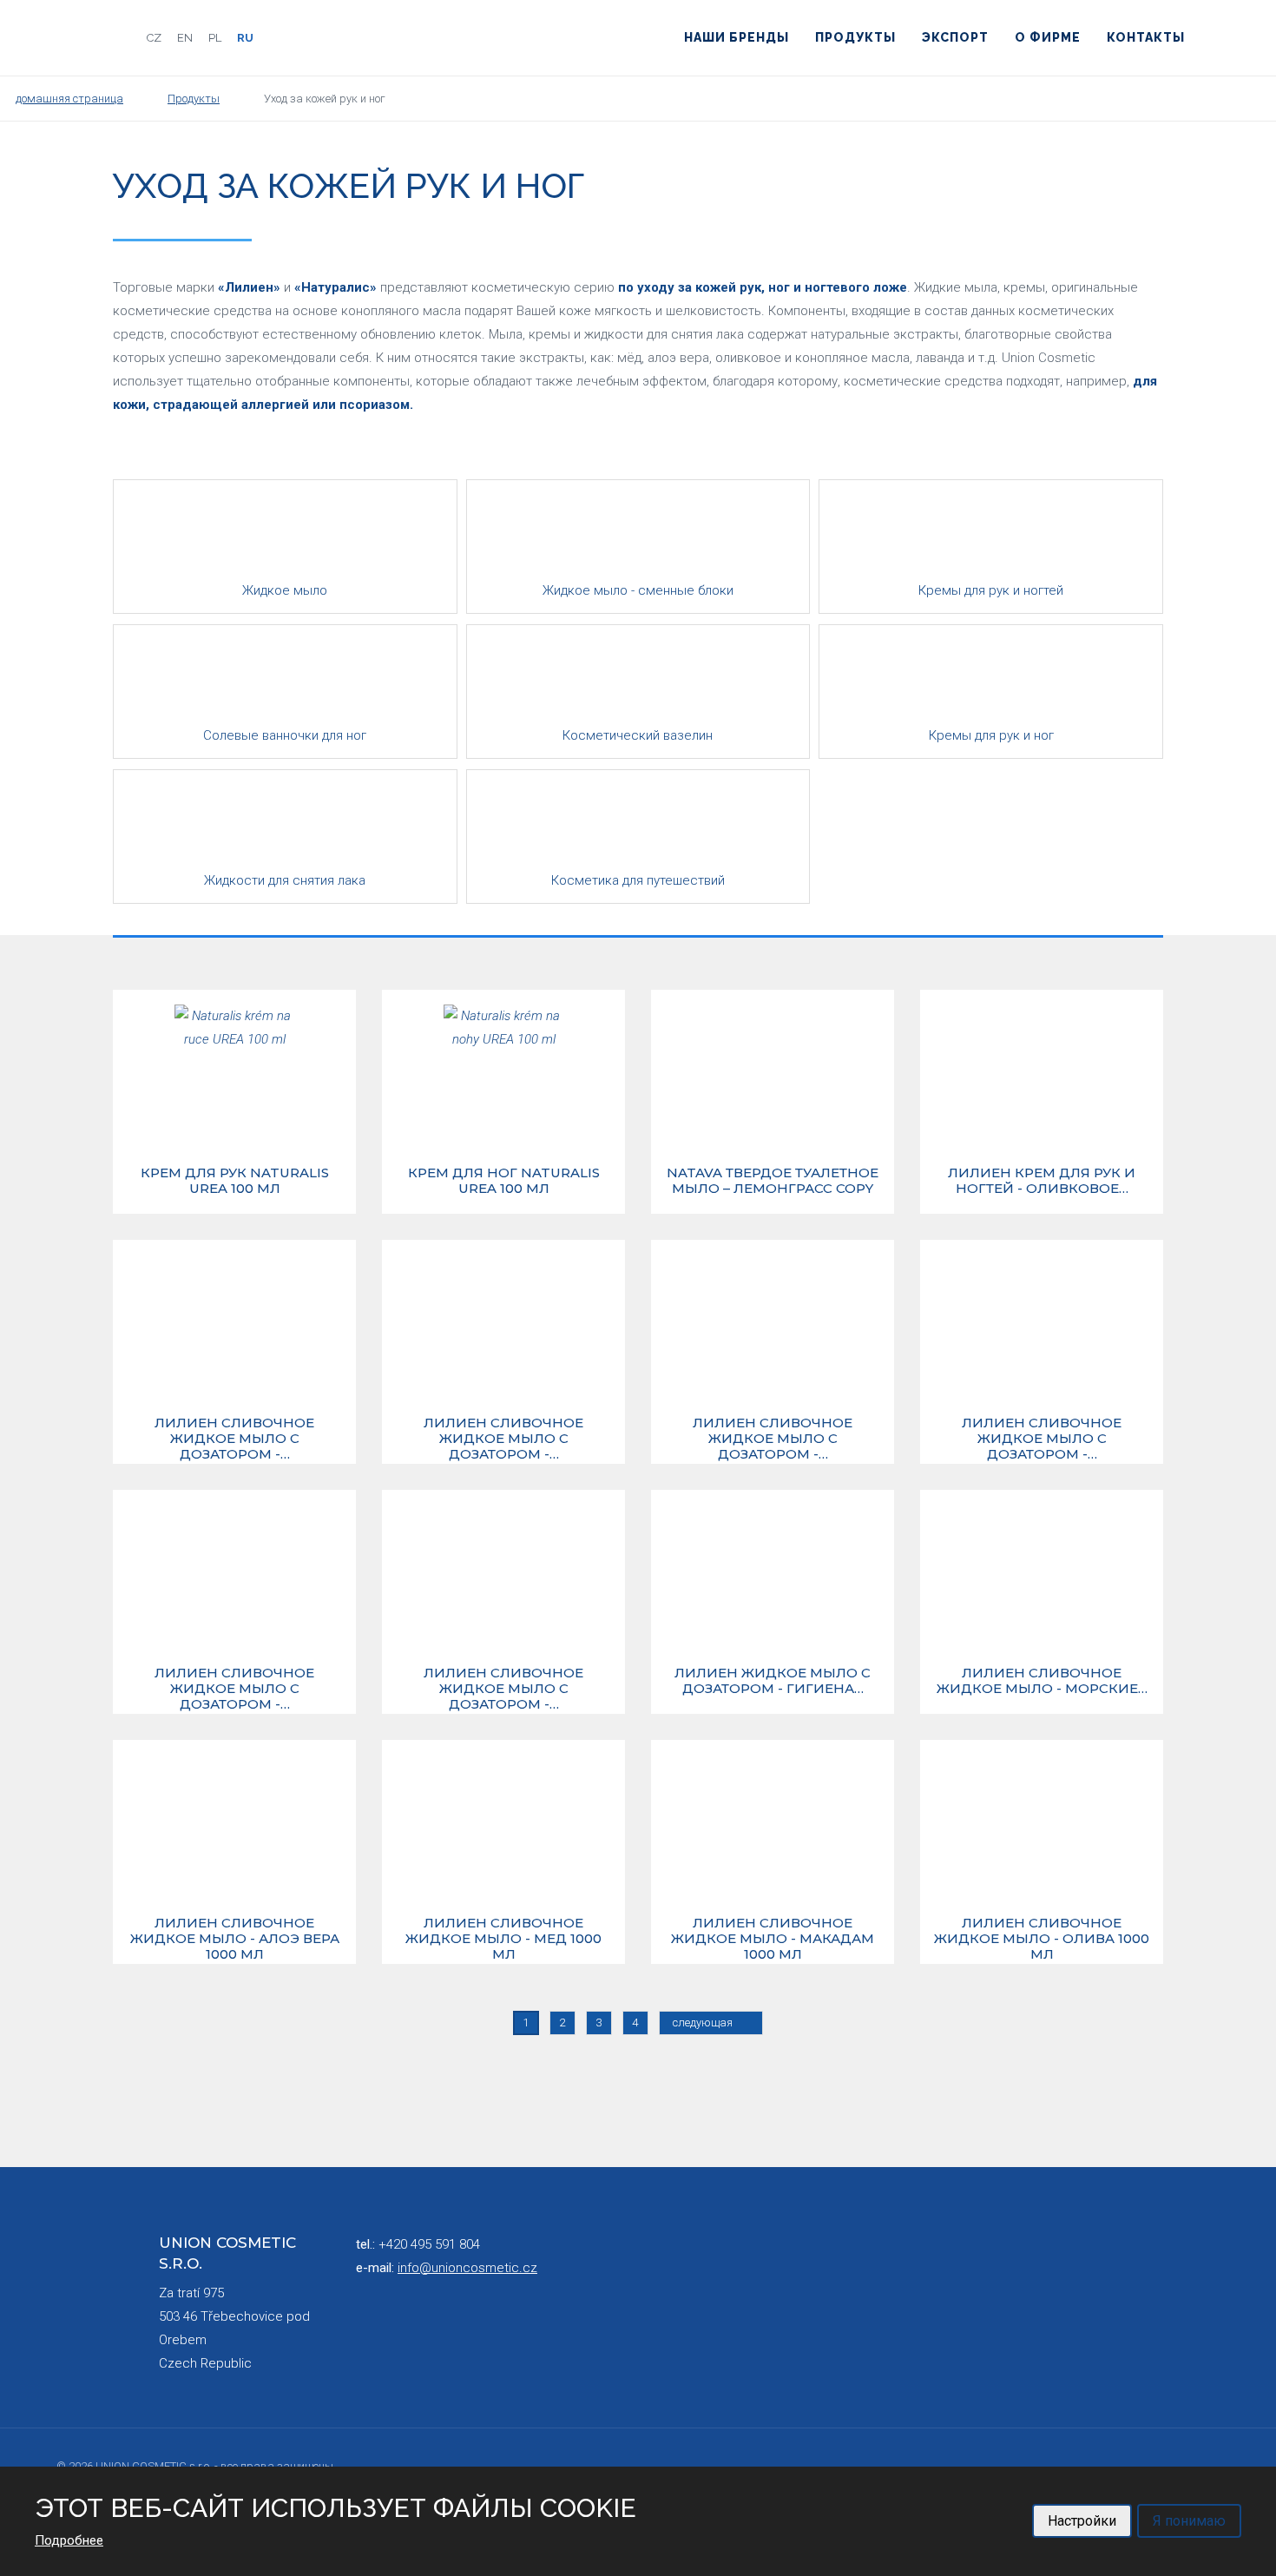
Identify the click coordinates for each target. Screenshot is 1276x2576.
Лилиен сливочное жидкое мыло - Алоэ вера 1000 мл (235, 1939)
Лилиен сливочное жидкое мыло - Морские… (1042, 1681)
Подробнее (69, 2540)
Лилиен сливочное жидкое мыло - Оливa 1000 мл (1042, 1939)
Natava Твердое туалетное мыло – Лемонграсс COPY (773, 1181)
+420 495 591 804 (429, 2244)
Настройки (1082, 2521)
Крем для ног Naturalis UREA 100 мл (504, 1181)
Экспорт (955, 37)
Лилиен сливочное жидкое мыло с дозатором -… (234, 1439)
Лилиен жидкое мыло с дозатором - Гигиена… (773, 1681)
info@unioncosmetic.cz (467, 2268)
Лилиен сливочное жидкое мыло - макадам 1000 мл (773, 1939)
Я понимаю (1189, 2521)
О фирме (1048, 37)
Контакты (1146, 37)
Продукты (855, 37)
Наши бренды (737, 37)
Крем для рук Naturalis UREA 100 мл (235, 1181)
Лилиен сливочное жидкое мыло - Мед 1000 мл (503, 1939)
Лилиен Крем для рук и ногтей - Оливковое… (1042, 1181)
